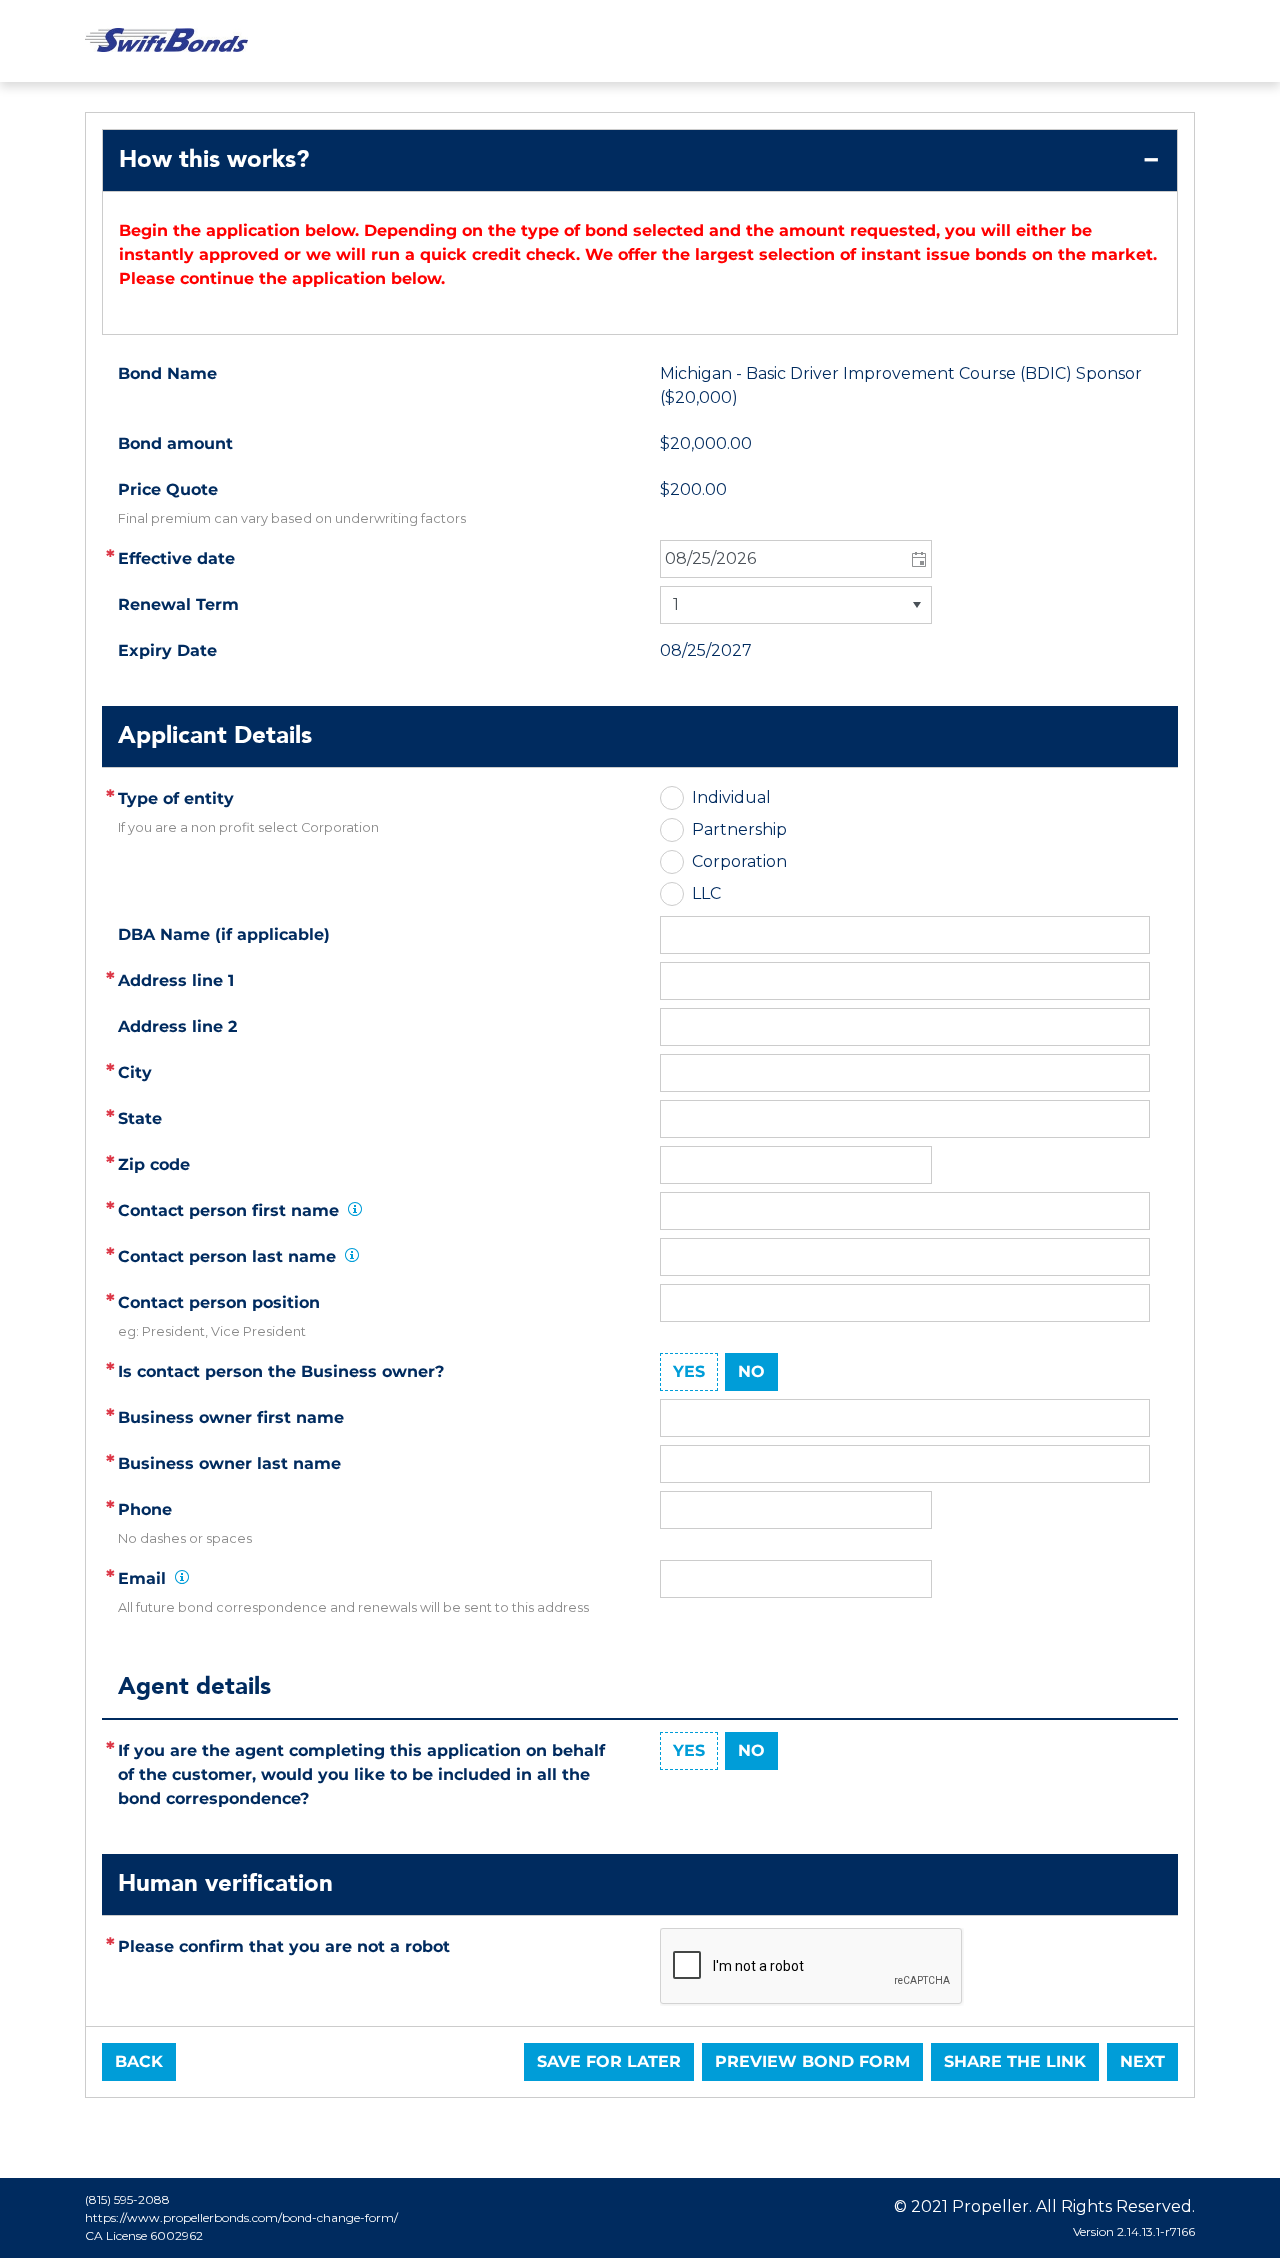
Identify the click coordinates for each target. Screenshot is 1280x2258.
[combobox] (796, 559)
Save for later (609, 2061)
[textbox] (905, 981)
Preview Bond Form (812, 2061)
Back (139, 2061)
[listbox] (796, 605)
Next (1142, 2061)
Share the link (1015, 2061)
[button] (917, 559)
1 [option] (676, 604)
